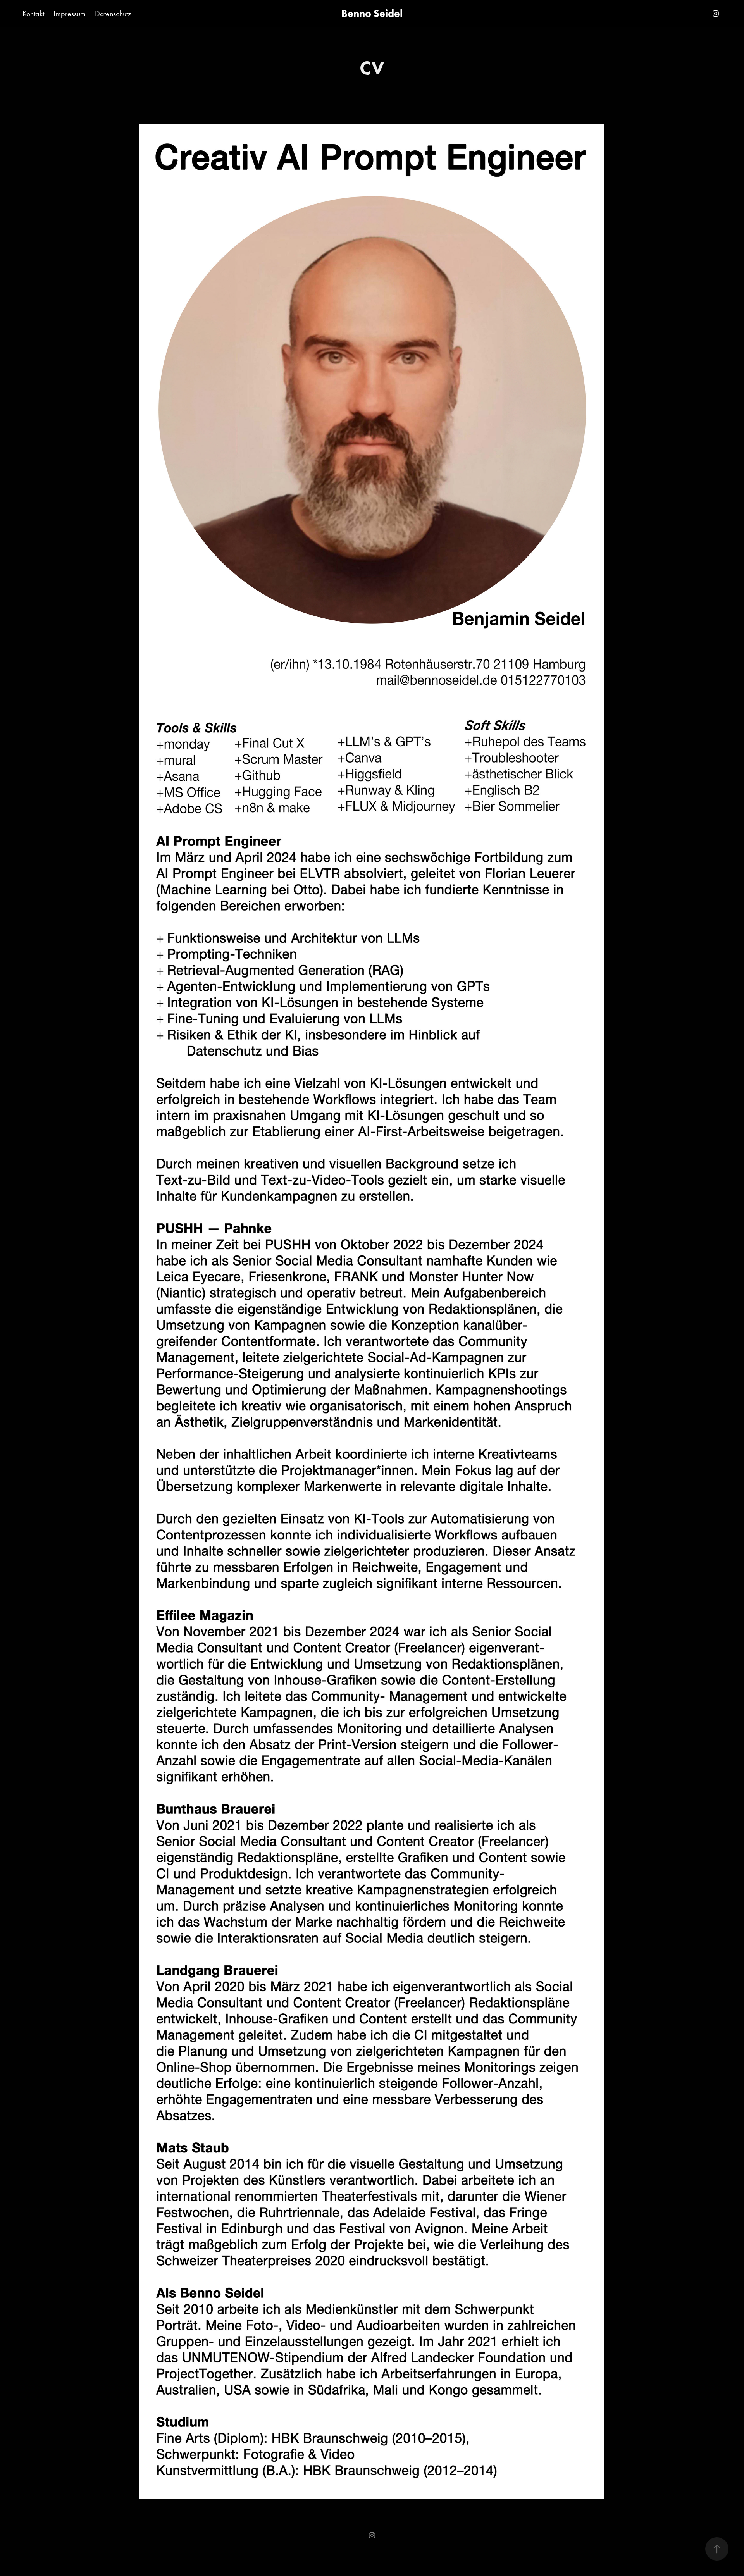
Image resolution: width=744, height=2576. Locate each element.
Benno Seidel (372, 13)
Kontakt (33, 14)
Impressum (70, 14)
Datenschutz (113, 14)
